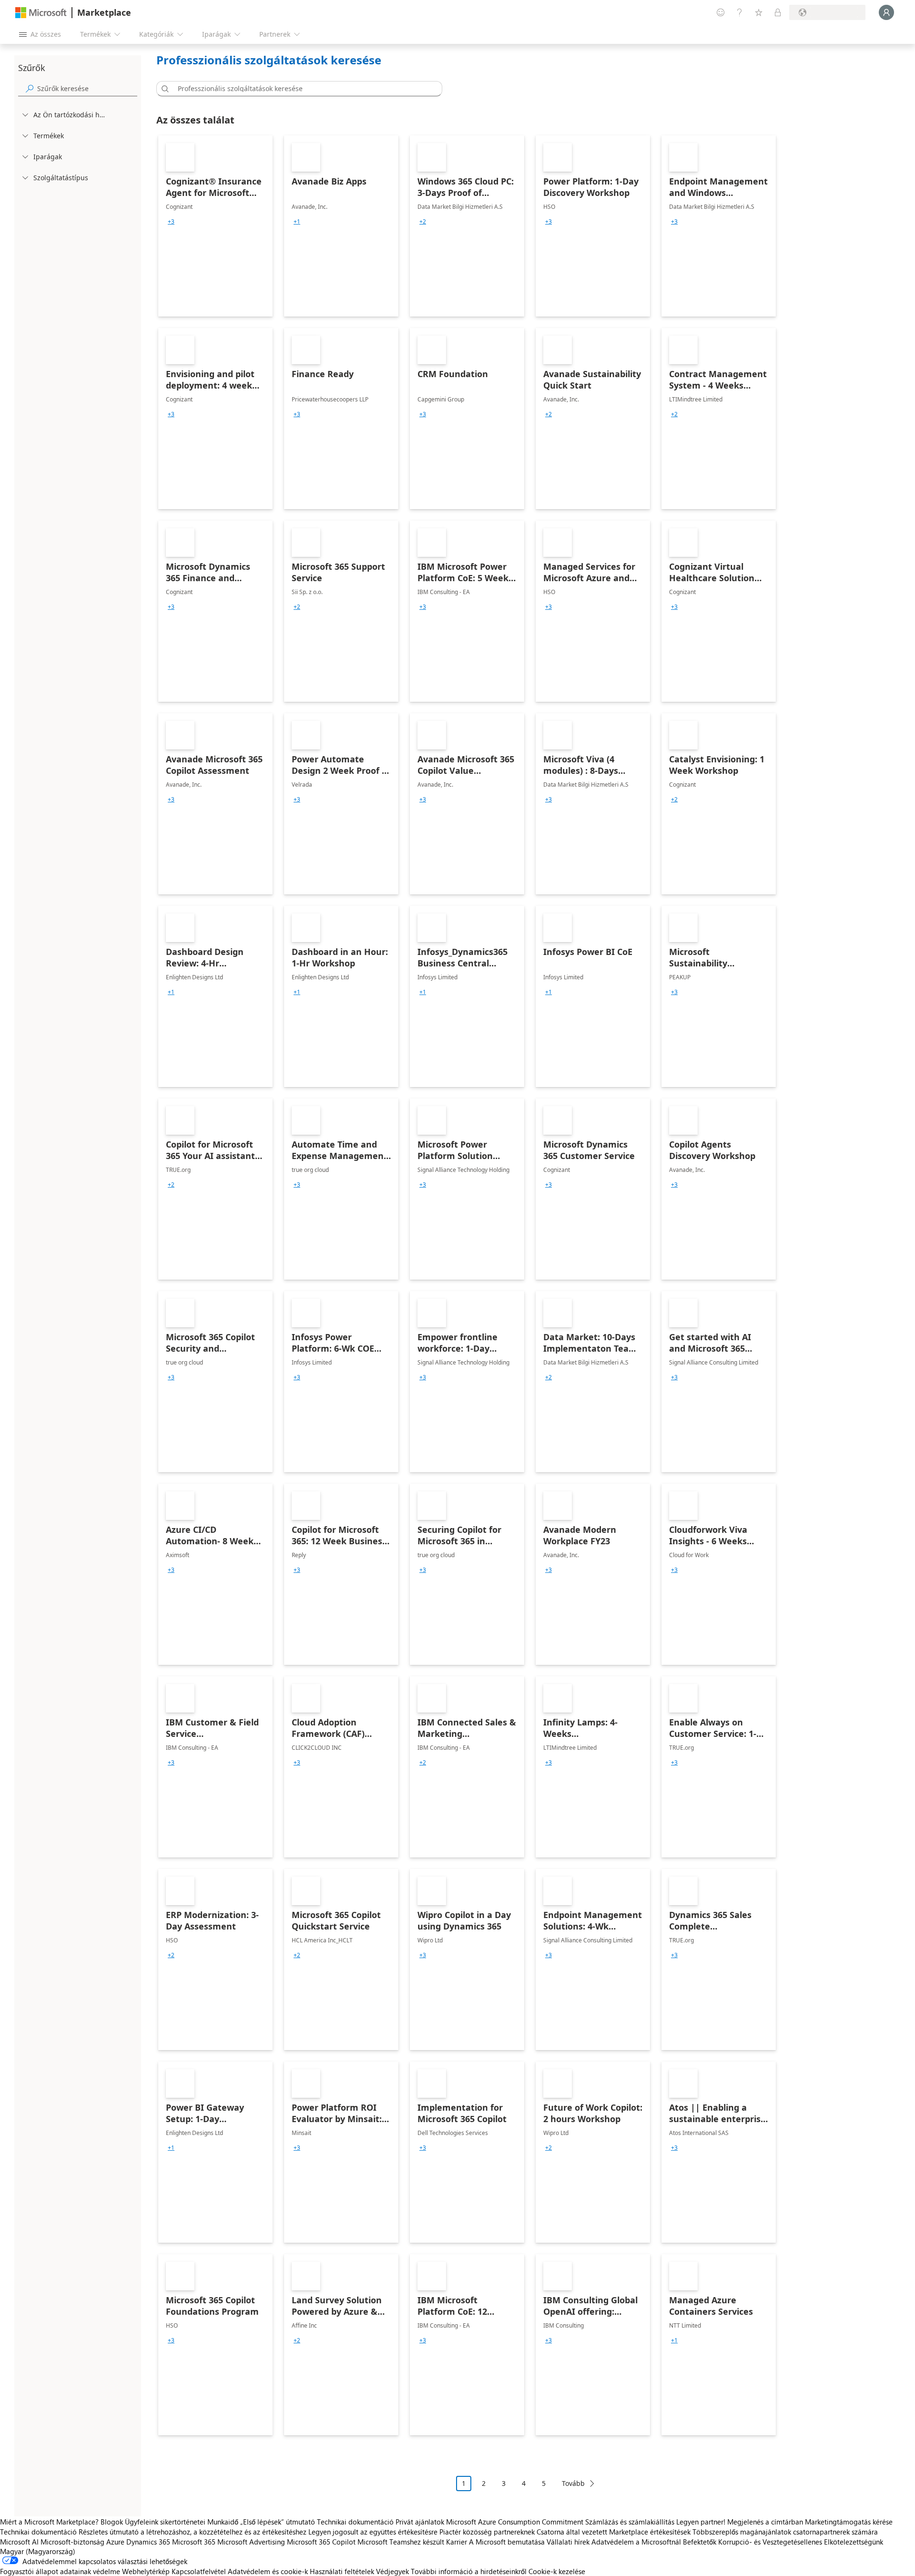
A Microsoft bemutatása (507, 2542)
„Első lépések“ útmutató (278, 2522)
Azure (115, 2542)
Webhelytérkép (146, 2571)
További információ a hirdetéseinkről (469, 2571)
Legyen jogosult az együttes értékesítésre (373, 2532)
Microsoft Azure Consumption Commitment (516, 2522)
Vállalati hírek (568, 2542)
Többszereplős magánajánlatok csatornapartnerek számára (785, 2532)
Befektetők (700, 2542)
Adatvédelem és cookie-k (268, 2571)
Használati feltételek (342, 2571)
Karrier (457, 2542)
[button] (163, 89)
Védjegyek (392, 2571)
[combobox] (302, 89)
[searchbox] (87, 88)
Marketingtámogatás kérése (849, 2522)
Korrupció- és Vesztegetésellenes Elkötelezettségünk (801, 2542)
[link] (215, 226)
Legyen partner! (701, 2522)
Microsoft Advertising (251, 2542)
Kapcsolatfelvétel (199, 2571)
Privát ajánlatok (420, 2522)
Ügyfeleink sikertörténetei (165, 2522)
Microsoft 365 (194, 2542)
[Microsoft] (41, 13)
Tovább (573, 2483)
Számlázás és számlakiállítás (630, 2522)
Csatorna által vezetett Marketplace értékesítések (614, 2532)
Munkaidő (223, 2522)
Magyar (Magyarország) (38, 2551)
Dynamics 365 (148, 2542)
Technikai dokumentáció (355, 2522)
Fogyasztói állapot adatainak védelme (60, 2571)
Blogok (112, 2522)
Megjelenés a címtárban (765, 2522)
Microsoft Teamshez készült (401, 2542)
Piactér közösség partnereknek (487, 2532)
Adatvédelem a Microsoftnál (636, 2542)
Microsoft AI (19, 2542)
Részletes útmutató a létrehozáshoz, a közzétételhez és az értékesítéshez (193, 2532)
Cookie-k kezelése (557, 2571)
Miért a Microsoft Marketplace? (49, 2522)
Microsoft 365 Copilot (321, 2542)
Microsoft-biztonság (72, 2542)
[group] (171, 222)
